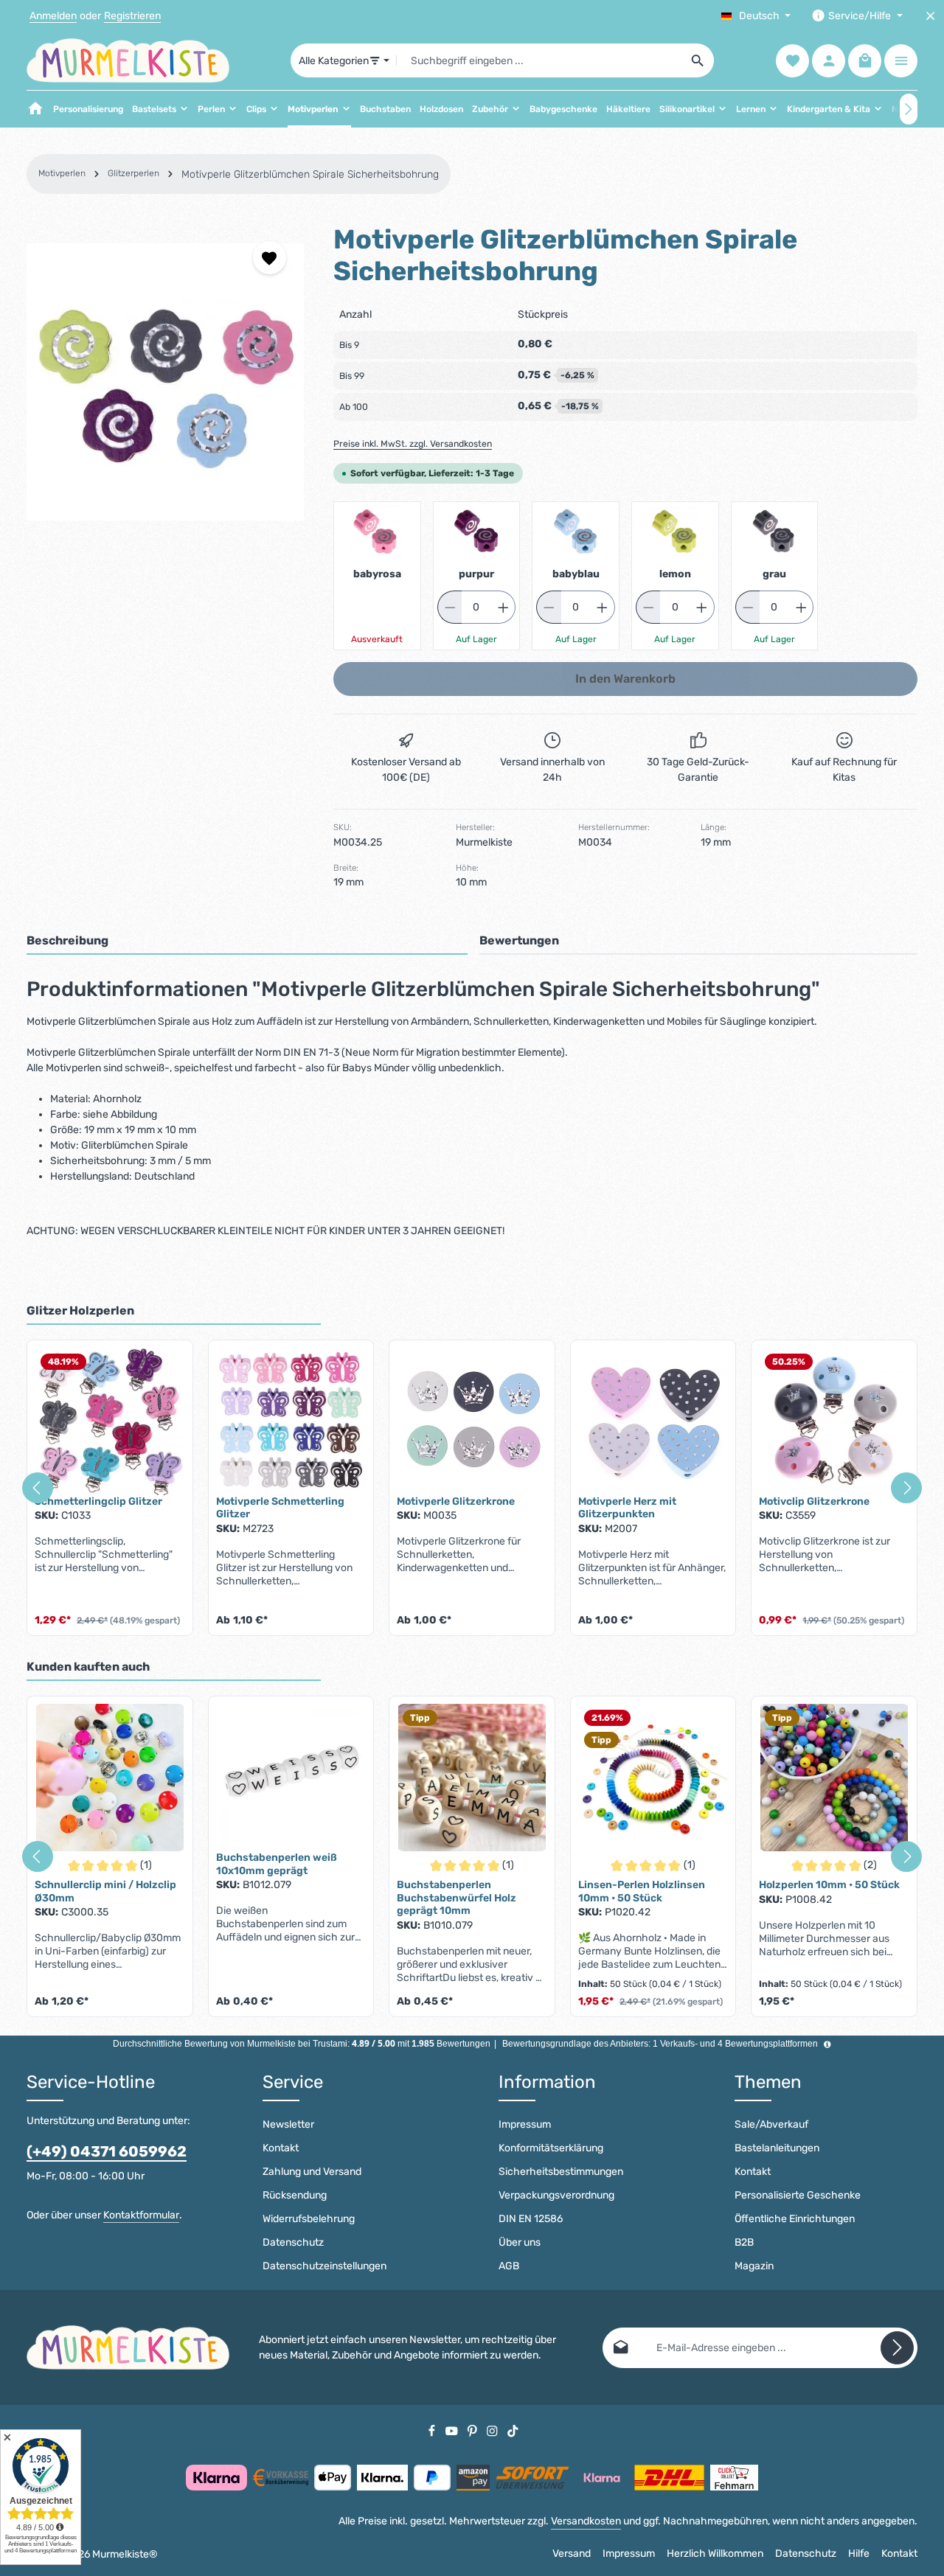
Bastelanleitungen (777, 2148)
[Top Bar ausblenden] (930, 16)
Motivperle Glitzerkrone (456, 1501)
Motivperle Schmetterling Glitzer (280, 1508)
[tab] (247, 941)
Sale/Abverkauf (771, 2124)
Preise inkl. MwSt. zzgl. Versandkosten (413, 444)
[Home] (35, 109)
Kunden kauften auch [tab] (88, 1667)
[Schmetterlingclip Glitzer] (110, 1421)
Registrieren (132, 16)
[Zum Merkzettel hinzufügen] (270, 258)
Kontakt (281, 2148)
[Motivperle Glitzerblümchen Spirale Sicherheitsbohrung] (165, 382)
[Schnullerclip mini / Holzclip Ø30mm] (110, 1778)
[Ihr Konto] (829, 61)
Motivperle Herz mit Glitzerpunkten (627, 1508)
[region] (165, 382)
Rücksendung (295, 2195)
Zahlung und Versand (312, 2172)
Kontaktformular (141, 2215)
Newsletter (288, 2124)
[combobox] (539, 60)
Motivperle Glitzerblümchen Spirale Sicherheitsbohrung (310, 174)
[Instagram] (493, 2430)
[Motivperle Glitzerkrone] (472, 1421)
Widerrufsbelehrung (309, 2219)
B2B (744, 2242)
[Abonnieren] (897, 2348)
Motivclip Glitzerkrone (814, 1501)
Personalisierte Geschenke (798, 2195)
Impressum (525, 2124)
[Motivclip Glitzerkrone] (834, 1421)
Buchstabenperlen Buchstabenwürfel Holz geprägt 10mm (457, 1898)
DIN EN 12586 (531, 2219)
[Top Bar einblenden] (901, 61)
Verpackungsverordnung (556, 2195)
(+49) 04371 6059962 (107, 2151)
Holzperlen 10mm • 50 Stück (829, 1885)
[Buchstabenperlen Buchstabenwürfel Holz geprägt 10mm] (472, 1778)
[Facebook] (433, 2430)
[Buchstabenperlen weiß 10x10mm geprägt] (291, 1778)
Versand (572, 2554)
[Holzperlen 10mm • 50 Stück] (834, 1778)
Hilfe (859, 2554)
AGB (509, 2266)
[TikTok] (513, 2430)
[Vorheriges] (38, 1488)
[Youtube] (453, 2430)
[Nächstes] (909, 109)
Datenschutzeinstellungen (324, 2266)
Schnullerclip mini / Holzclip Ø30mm (105, 1891)
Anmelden (53, 16)
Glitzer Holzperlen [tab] (80, 1310)
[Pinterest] (473, 2430)
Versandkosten (586, 2521)
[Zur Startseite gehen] (128, 60)
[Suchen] (698, 60)
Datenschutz (293, 2242)
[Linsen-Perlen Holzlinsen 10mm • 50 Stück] (653, 1778)
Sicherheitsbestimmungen (561, 2172)
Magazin (754, 2266)
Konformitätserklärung (551, 2148)
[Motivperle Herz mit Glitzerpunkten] (653, 1421)
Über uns (520, 2242)
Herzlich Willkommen (715, 2554)
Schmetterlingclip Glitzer (98, 1501)
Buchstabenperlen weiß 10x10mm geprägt (277, 1864)
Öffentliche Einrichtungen (795, 2219)
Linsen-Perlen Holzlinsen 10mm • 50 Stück (642, 1891)
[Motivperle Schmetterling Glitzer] (291, 1421)
